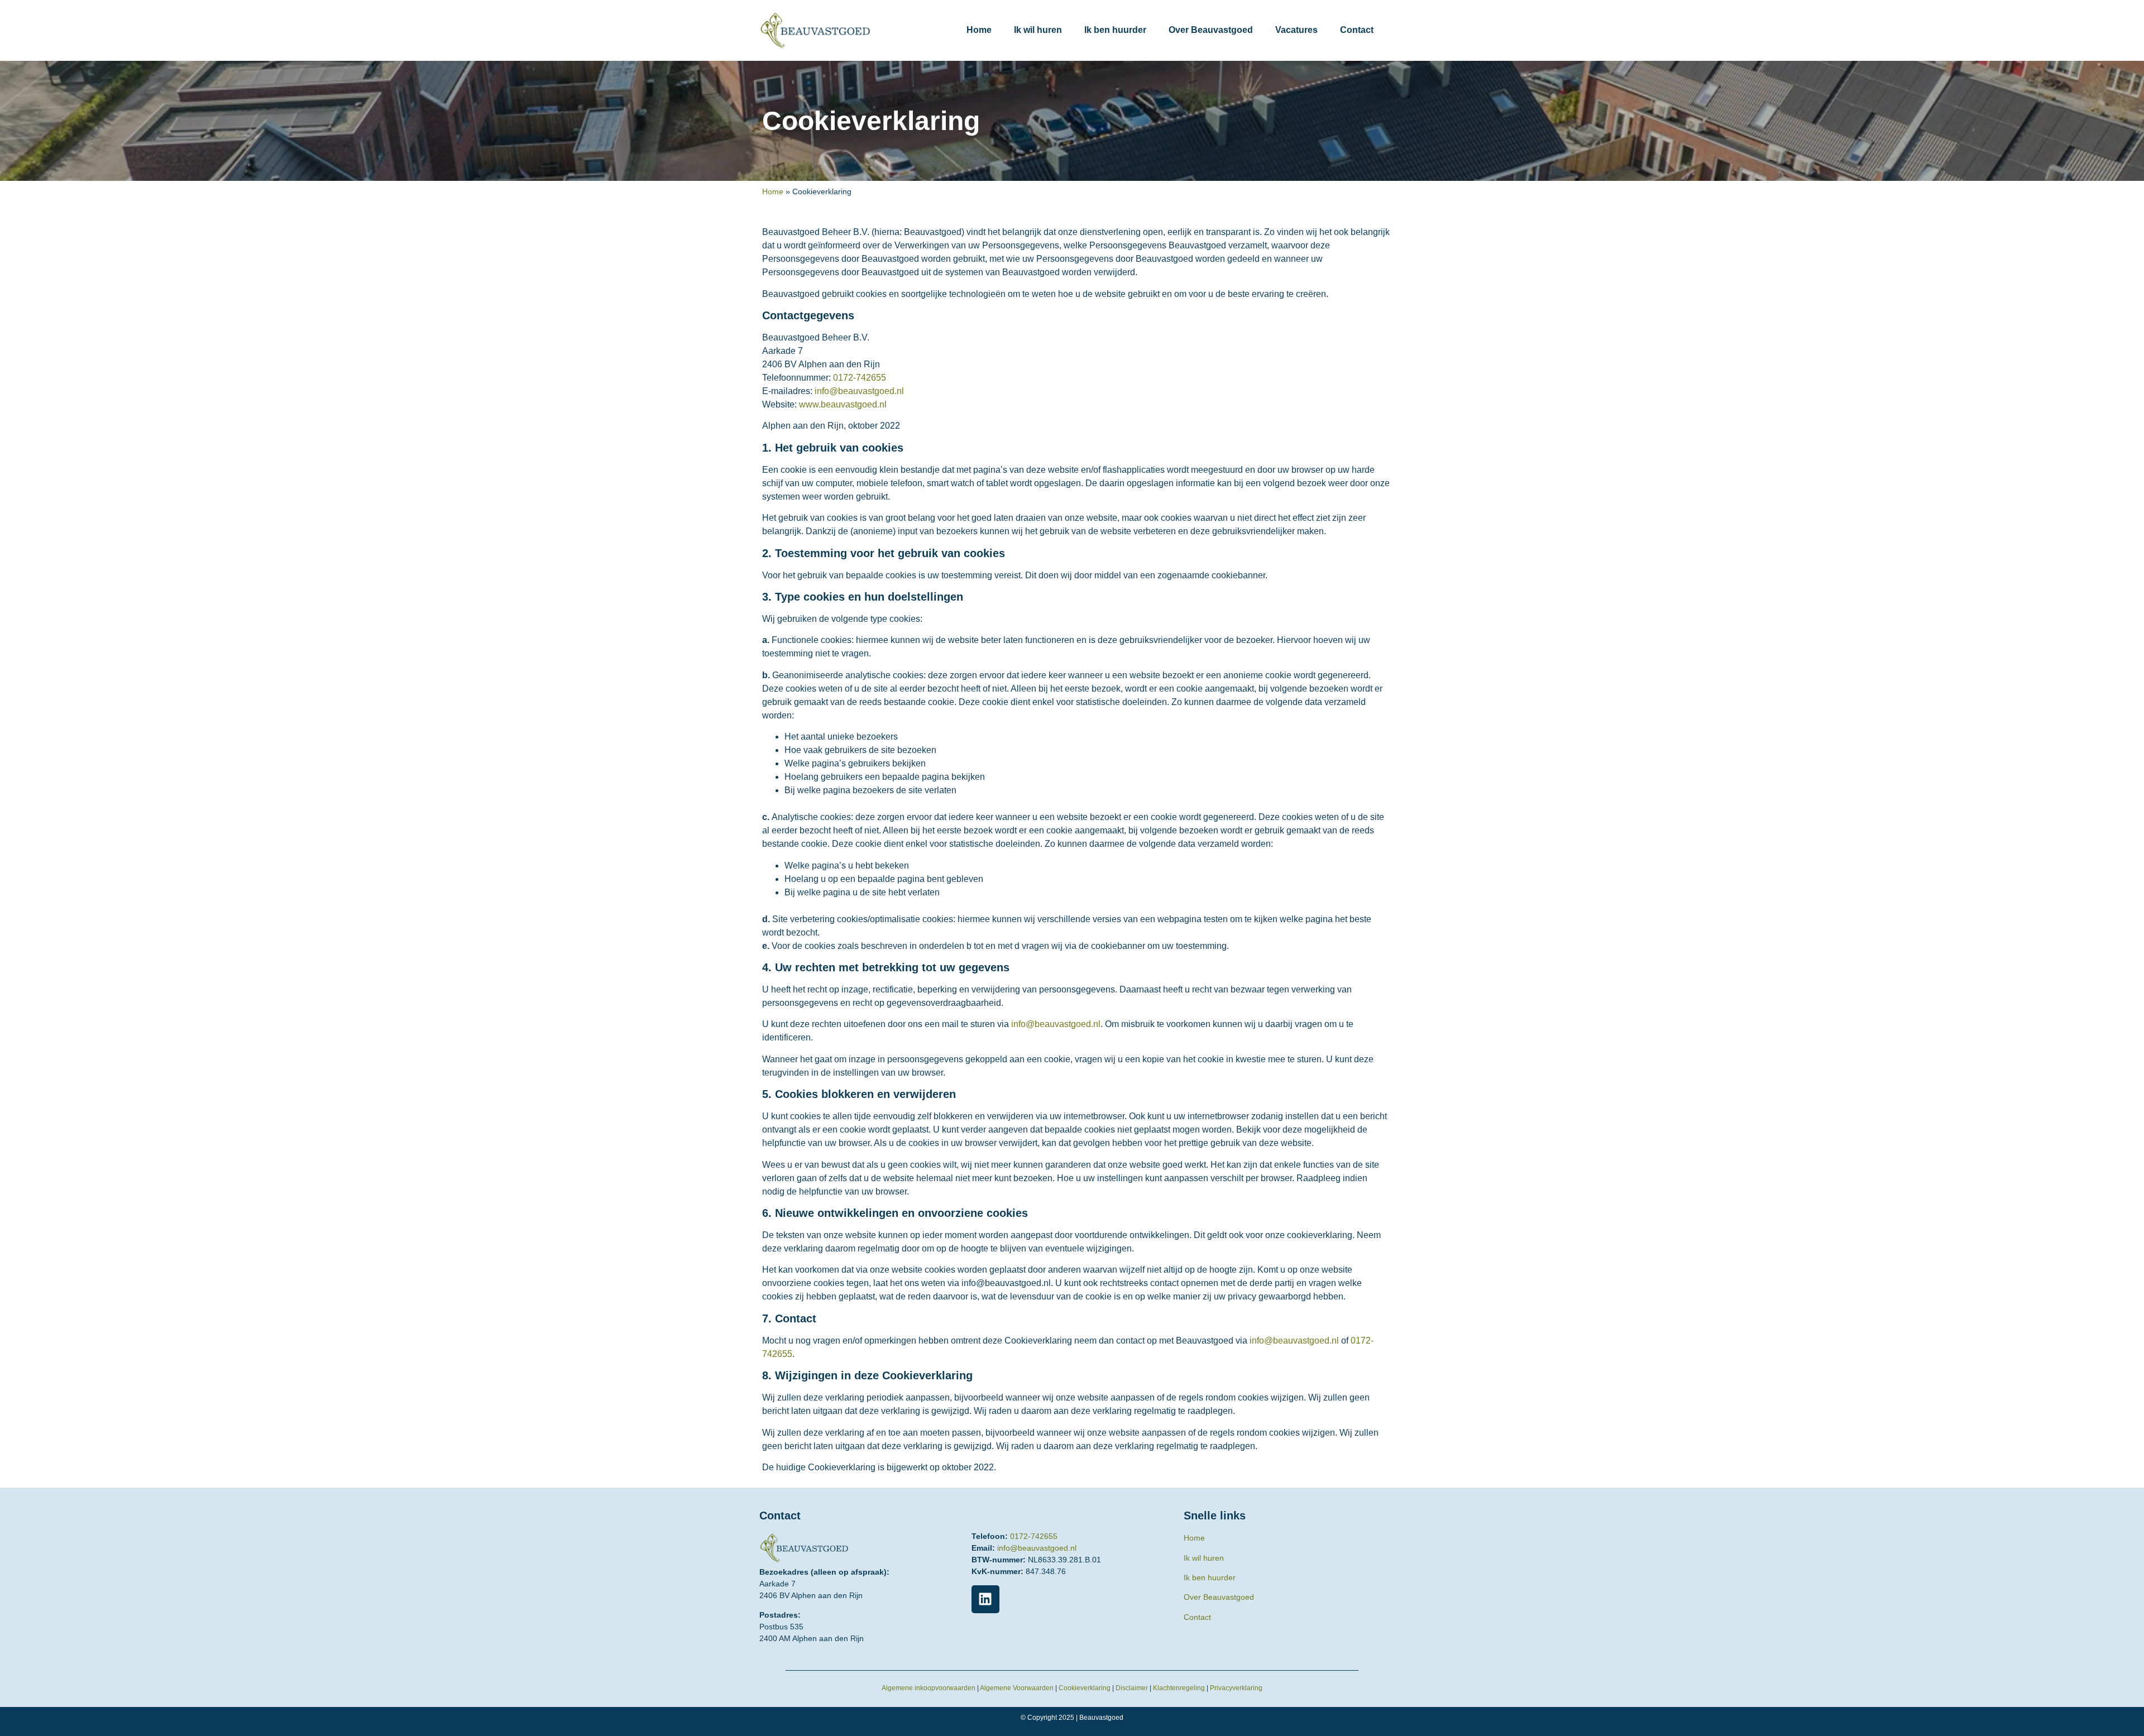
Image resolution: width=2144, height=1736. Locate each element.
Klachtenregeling (1179, 1688)
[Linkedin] (985, 1599)
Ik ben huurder (1115, 30)
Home (979, 30)
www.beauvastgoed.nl (843, 404)
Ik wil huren (1038, 30)
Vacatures (1296, 30)
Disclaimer (1132, 1688)
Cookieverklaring (1085, 1688)
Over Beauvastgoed (1211, 30)
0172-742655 (860, 378)
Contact (1357, 30)
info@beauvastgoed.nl (859, 391)
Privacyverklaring (1236, 1688)
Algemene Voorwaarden (1017, 1688)
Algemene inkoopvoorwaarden (929, 1688)
